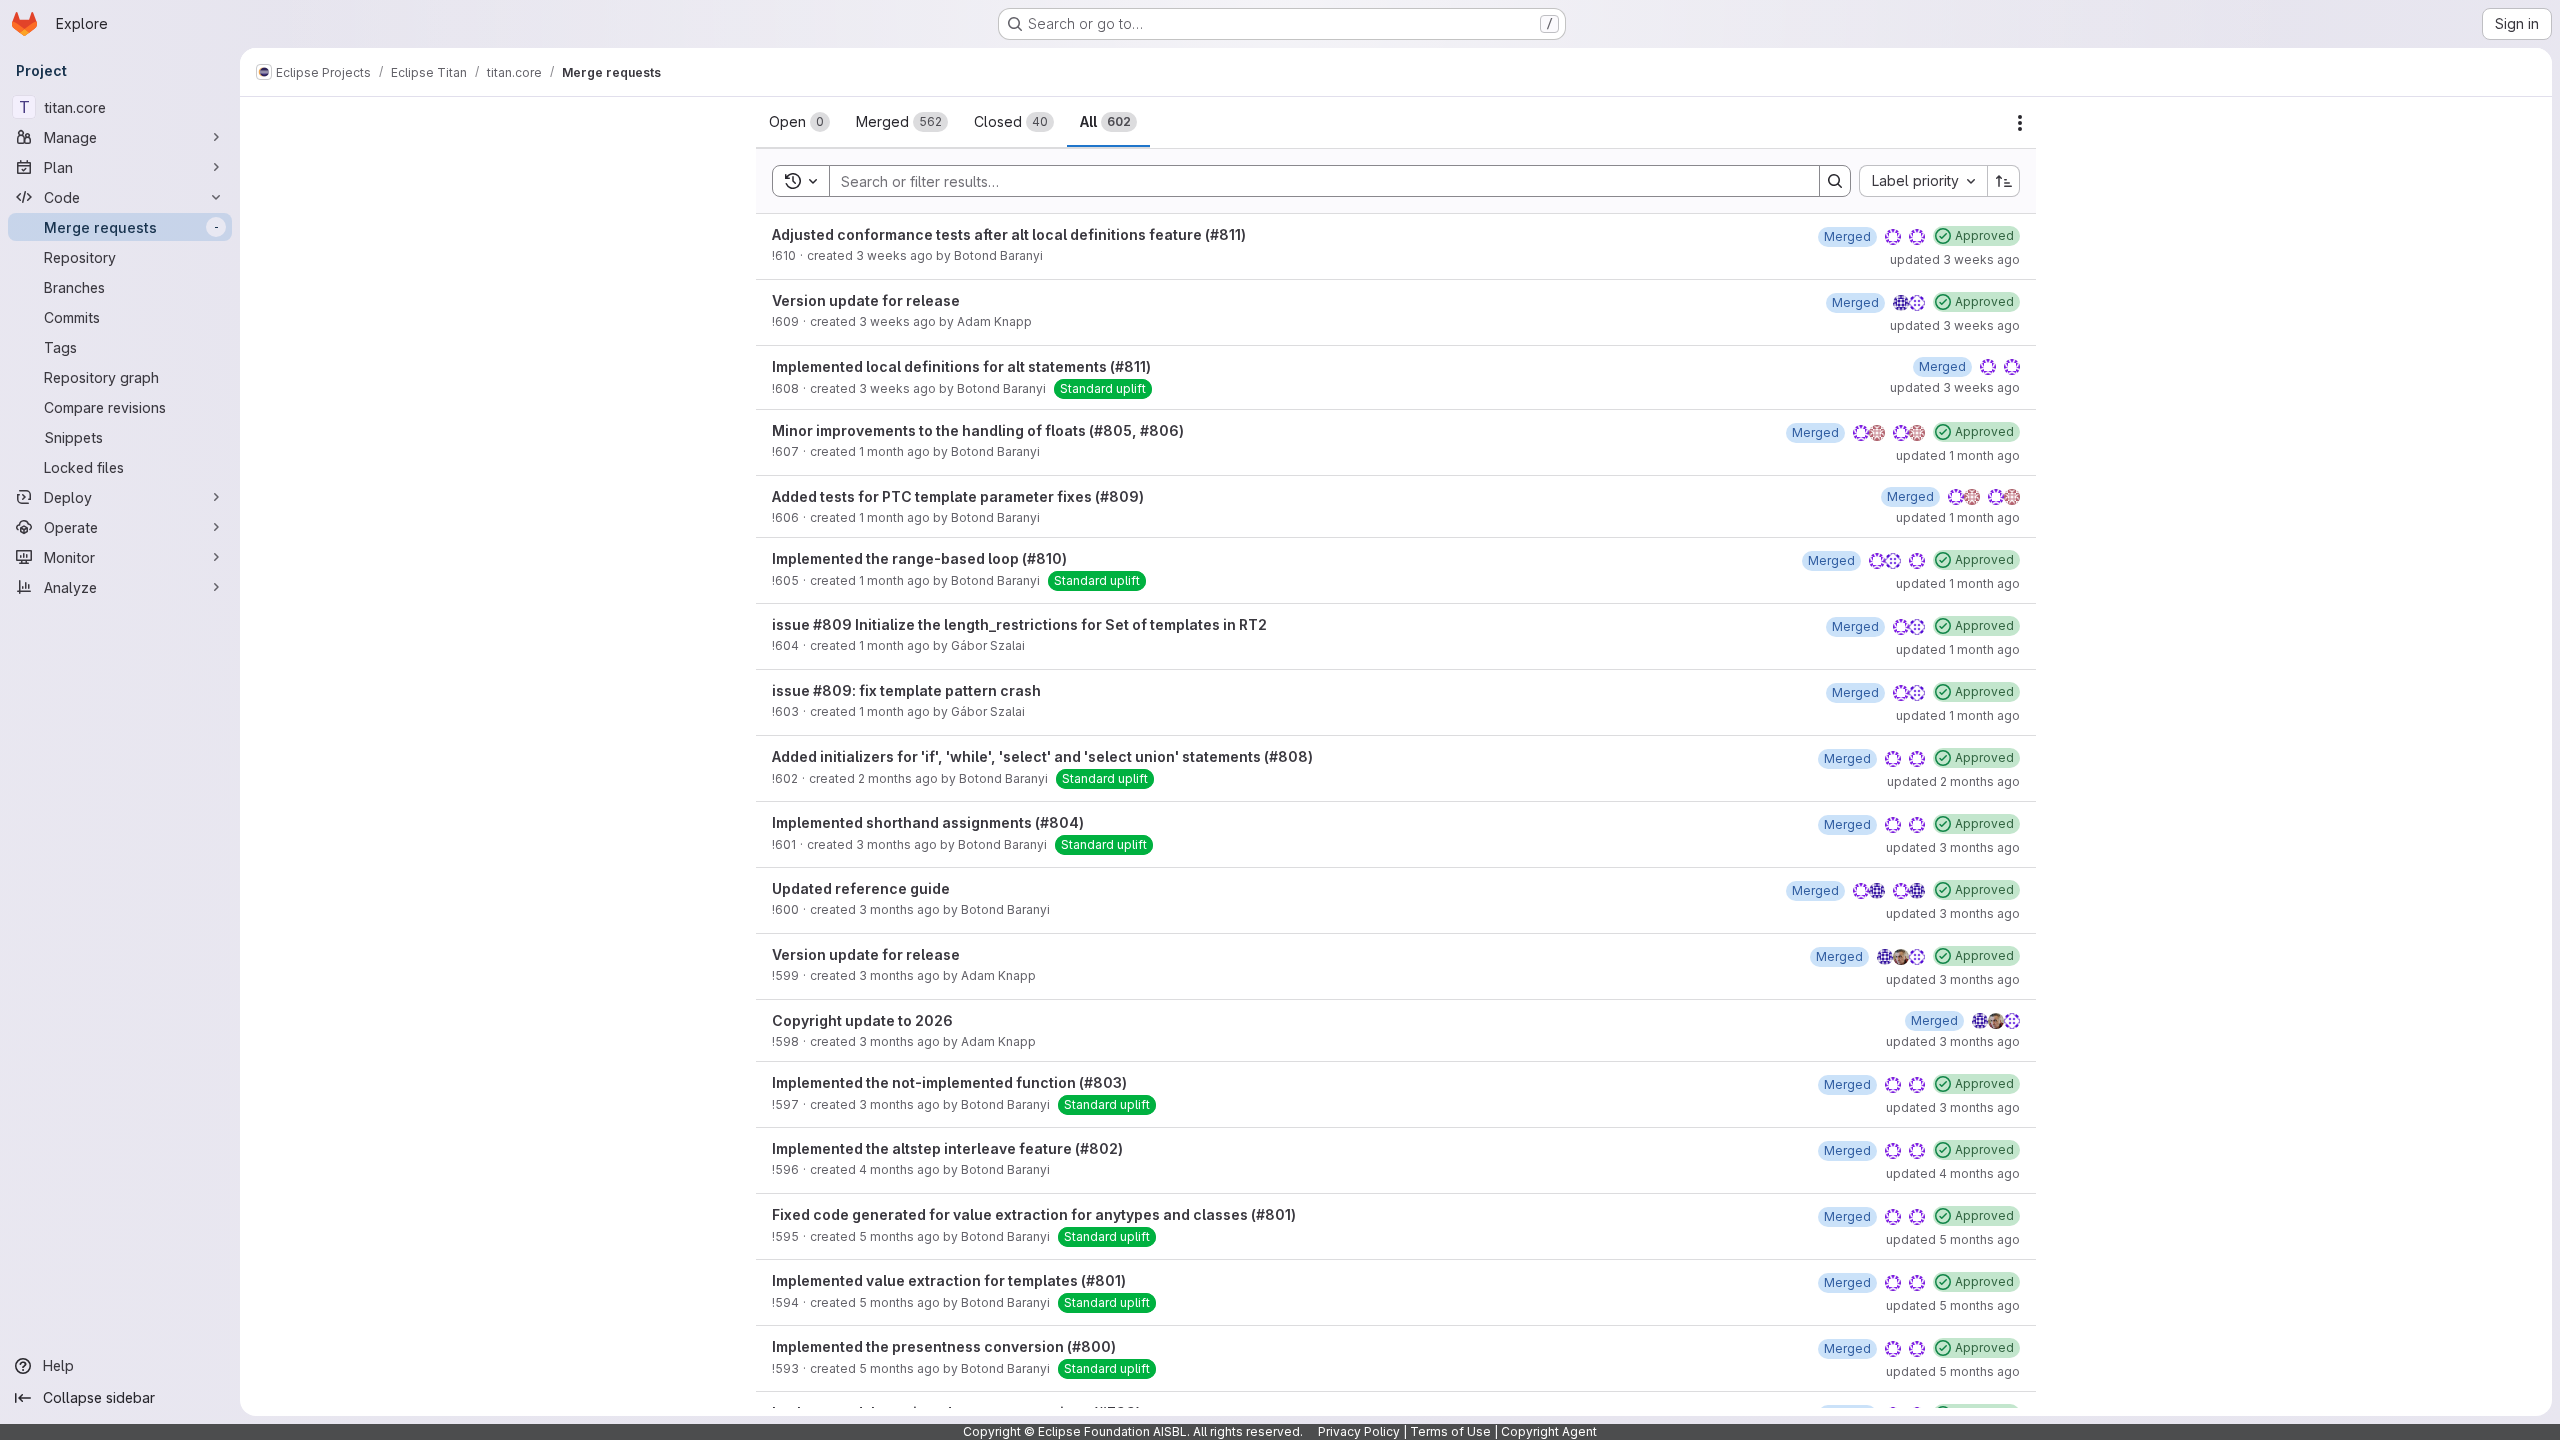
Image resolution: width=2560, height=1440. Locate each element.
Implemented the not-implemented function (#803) (949, 1082)
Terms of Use (1450, 1431)
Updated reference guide (861, 888)
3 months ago (896, 844)
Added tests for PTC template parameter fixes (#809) (958, 496)
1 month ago (894, 451)
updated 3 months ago (1953, 847)
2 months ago (898, 778)
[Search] (1835, 181)
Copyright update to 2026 (862, 1020)
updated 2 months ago (1953, 781)
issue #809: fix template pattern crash (906, 690)
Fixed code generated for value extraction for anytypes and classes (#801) (1034, 1214)
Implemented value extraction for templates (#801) (949, 1280)
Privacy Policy (1359, 1431)
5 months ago (899, 1236)
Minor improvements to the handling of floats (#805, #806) (978, 430)
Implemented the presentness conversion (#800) (944, 1346)
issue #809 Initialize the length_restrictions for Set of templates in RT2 (1019, 624)
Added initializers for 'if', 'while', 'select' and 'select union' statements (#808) (1042, 756)
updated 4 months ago (1953, 1173)
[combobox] (1923, 181)
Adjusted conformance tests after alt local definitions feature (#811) (1009, 234)
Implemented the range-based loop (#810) (919, 558)
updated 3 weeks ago (1955, 259)
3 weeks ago (894, 255)
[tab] (799, 122)
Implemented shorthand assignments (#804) (928, 822)
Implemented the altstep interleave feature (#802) (947, 1148)
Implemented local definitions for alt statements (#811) (961, 366)
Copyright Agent (1549, 1431)
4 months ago (899, 1169)
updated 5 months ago (1953, 1239)
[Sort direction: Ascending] (2004, 181)
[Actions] (2020, 123)
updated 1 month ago (1958, 455)
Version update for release (866, 300)
